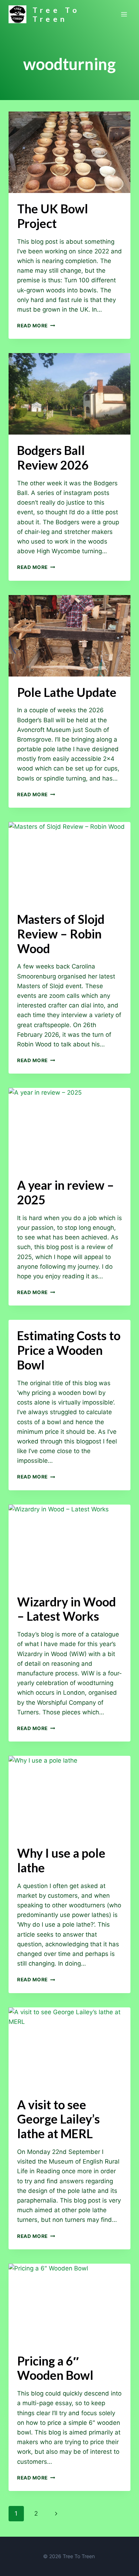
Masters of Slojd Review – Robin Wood (61, 934)
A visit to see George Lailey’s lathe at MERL (58, 2119)
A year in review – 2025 (66, 1192)
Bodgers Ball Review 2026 (53, 457)
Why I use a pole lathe (61, 1860)
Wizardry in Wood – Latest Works (66, 1609)
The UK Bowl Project (53, 216)
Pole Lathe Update (67, 692)
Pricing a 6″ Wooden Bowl (55, 2368)
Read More (36, 326)
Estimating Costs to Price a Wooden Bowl (69, 1350)
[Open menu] (124, 14)
